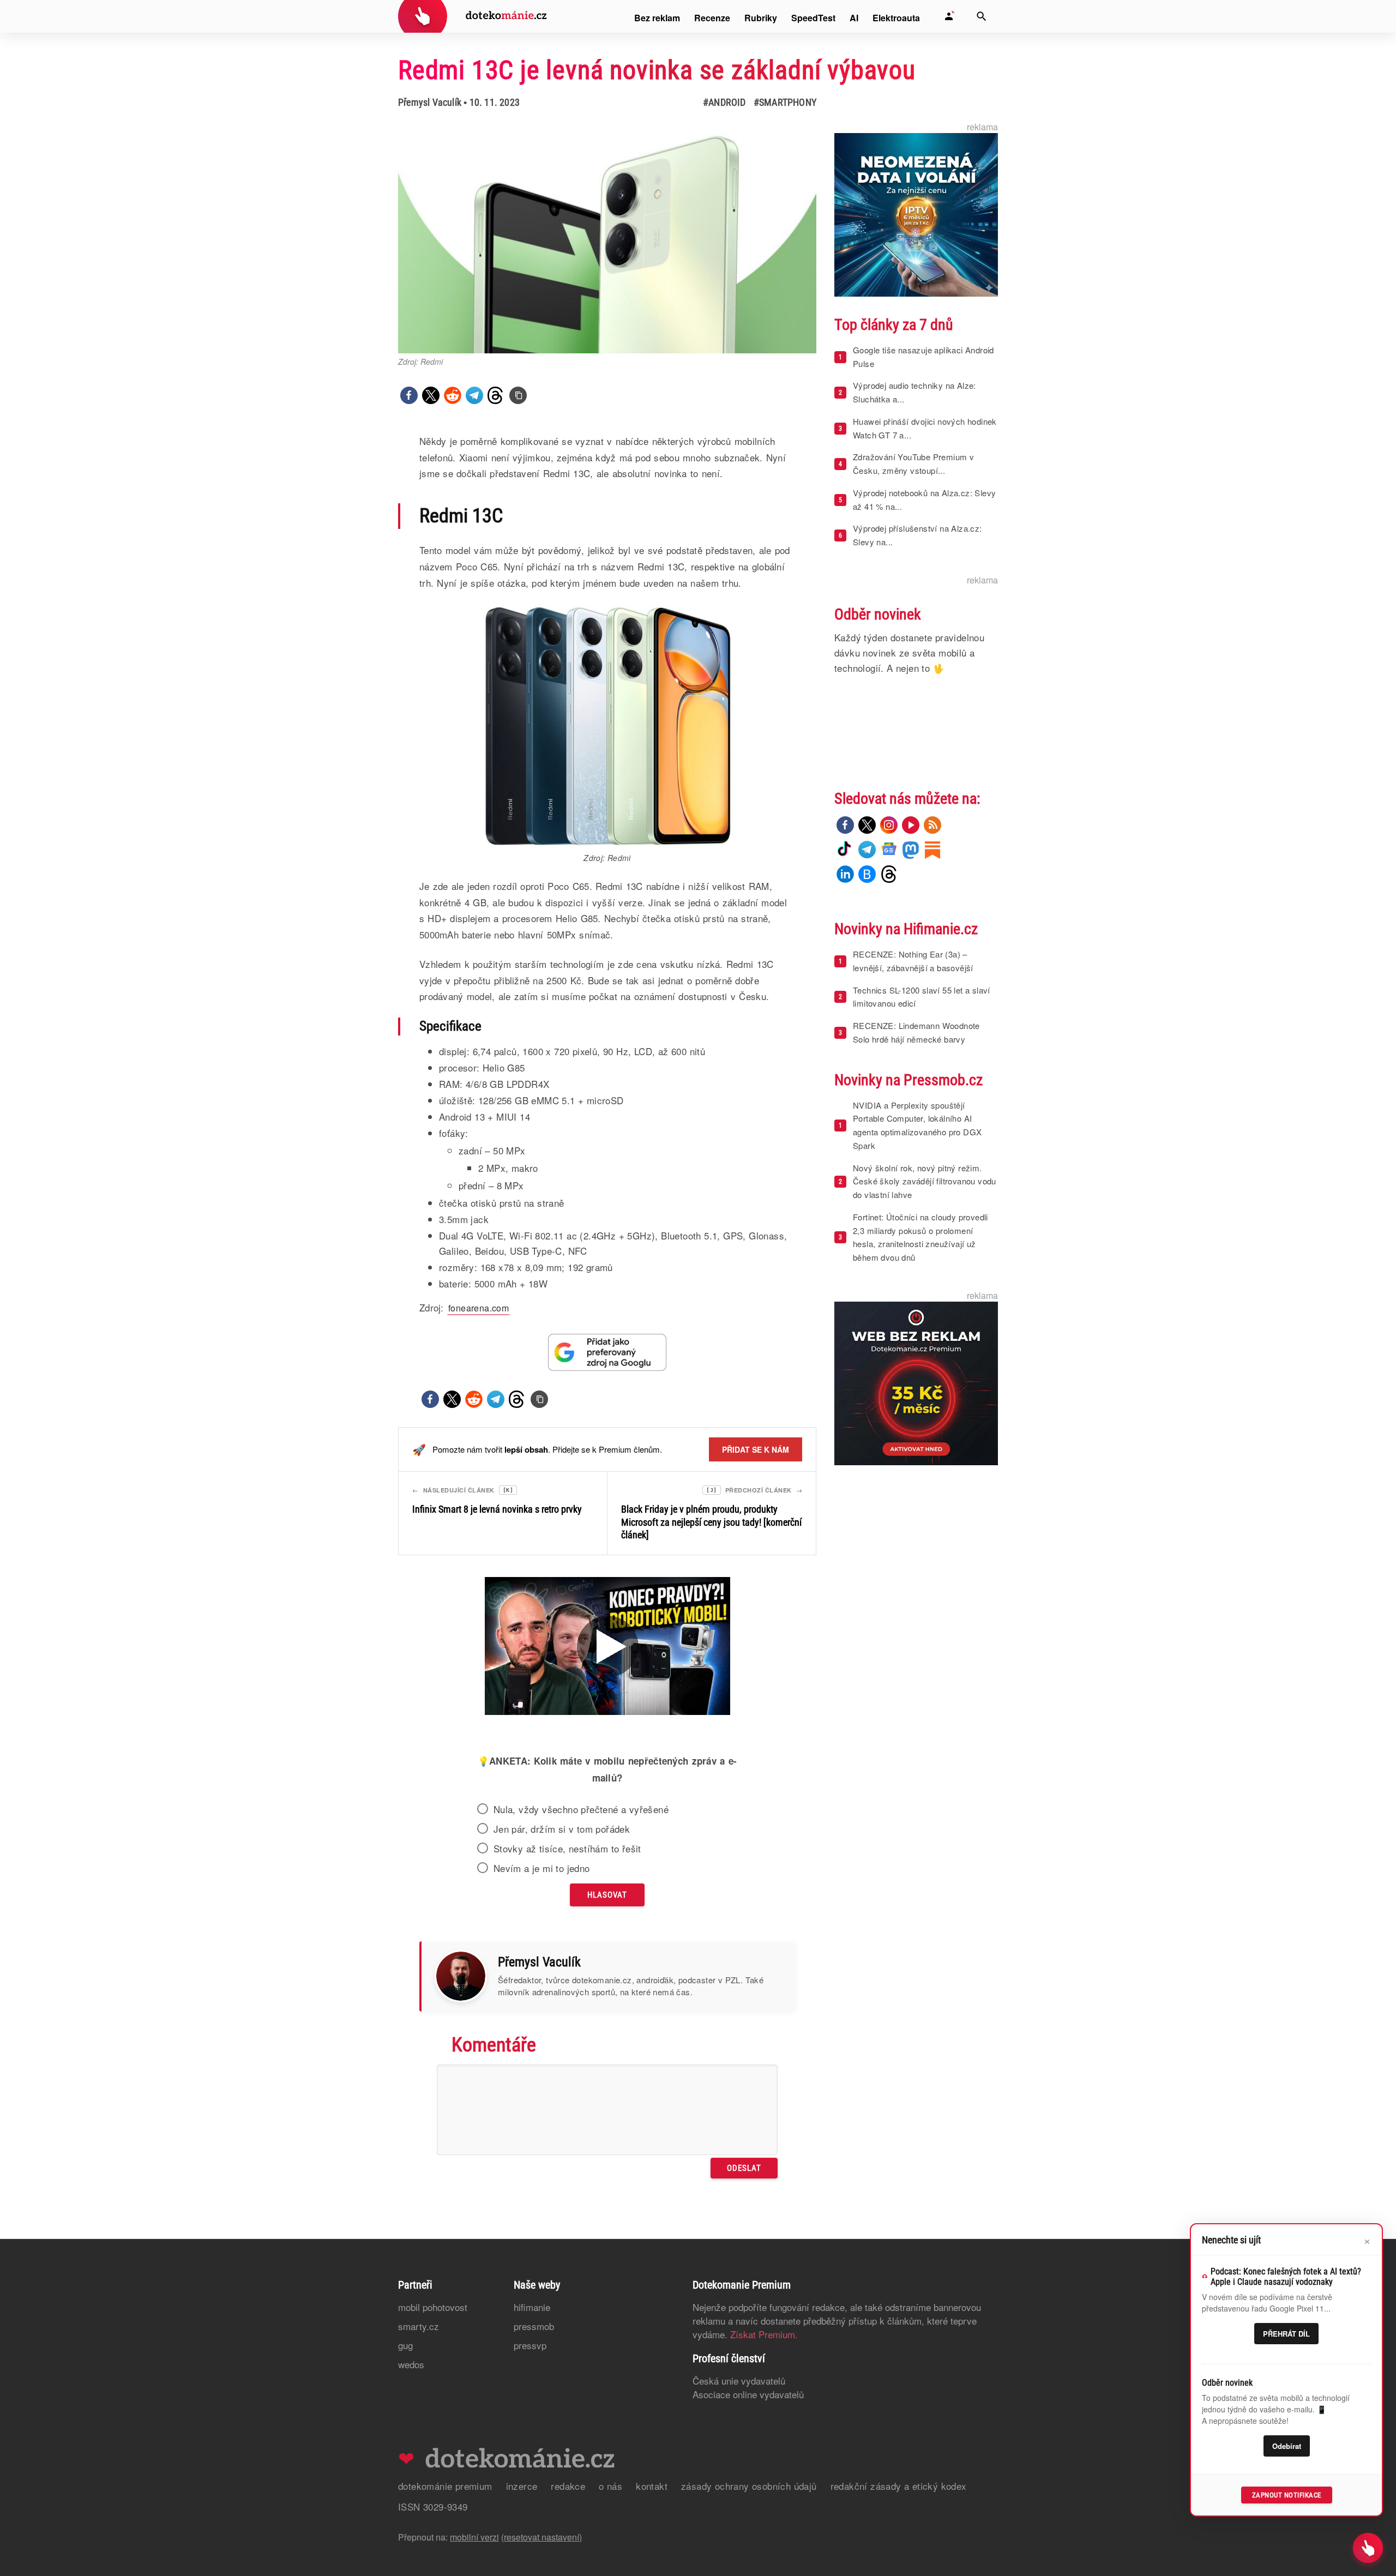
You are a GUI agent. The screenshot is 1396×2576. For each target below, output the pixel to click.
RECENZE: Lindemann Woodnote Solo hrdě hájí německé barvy (916, 1032)
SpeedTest (813, 18)
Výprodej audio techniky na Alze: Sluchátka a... (914, 392)
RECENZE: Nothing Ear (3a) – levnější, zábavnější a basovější (913, 961)
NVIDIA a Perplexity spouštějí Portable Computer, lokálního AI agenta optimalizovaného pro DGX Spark (917, 1125)
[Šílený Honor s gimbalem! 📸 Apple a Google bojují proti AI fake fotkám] (607, 1647)
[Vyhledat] (982, 16)
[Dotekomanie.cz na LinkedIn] (845, 874)
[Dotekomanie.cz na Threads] (889, 874)
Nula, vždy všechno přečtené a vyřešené (581, 1809)
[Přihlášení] (949, 16)
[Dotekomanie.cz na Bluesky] (867, 874)
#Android (724, 102)
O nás (610, 2486)
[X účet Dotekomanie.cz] (867, 825)
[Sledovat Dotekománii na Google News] (607, 1352)
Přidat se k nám (756, 1449)
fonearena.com (479, 1308)
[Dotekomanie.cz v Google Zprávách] (889, 850)
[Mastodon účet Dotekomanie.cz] (911, 850)
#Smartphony (785, 102)
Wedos (411, 2364)
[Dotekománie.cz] (473, 18)
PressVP (530, 2345)
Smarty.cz (419, 2326)
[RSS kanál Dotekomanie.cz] (932, 825)
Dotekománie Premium (445, 2486)
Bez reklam (657, 18)
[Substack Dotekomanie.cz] (932, 850)
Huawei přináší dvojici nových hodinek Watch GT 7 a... (925, 428)
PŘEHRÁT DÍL (1286, 2334)
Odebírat (1287, 2446)
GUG (405, 2345)
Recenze (712, 18)
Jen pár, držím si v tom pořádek (562, 1829)
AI (854, 18)
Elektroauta (896, 18)
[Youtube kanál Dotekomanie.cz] (911, 825)
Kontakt (652, 2486)
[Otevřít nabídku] (1368, 2548)
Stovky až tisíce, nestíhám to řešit (567, 1849)
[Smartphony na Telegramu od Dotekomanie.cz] (867, 850)
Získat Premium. (764, 2334)
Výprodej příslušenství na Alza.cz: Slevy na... (917, 535)
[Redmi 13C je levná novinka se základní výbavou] (518, 395)
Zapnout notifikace (1287, 2495)
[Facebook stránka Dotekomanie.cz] (845, 825)
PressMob (534, 2326)
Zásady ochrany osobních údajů (749, 2486)
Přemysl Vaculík (430, 102)
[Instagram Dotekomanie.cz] (889, 825)
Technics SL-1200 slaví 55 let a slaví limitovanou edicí (922, 997)
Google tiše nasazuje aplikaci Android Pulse (923, 357)
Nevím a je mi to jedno (542, 1868)
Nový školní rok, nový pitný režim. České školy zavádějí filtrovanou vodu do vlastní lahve (925, 1181)
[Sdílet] (409, 395)
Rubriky (761, 18)
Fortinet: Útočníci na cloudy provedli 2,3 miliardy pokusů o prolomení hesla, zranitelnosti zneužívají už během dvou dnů (920, 1237)
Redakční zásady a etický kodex (899, 2486)
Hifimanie (532, 2307)
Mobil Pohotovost (433, 2307)
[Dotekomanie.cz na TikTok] (845, 850)
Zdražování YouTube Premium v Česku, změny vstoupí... (913, 464)
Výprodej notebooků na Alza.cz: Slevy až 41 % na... (924, 499)
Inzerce (522, 2486)
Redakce (568, 2486)
